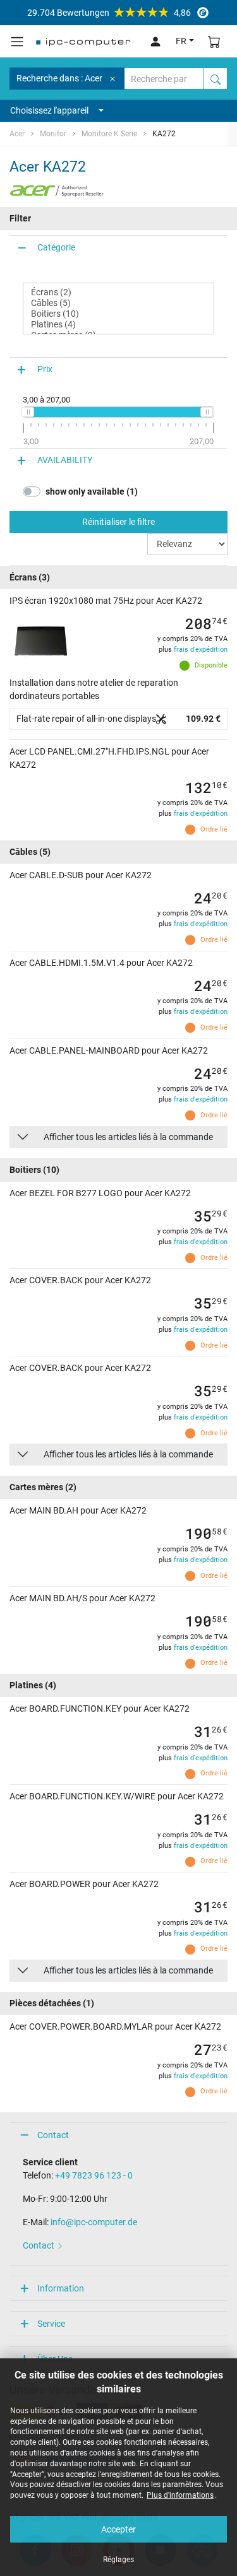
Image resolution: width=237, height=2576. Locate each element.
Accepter (118, 2529)
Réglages (118, 2560)
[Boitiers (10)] (118, 314)
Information (61, 2288)
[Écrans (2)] (118, 292)
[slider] (28, 412)
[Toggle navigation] (17, 42)
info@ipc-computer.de (94, 2222)
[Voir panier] (214, 41)
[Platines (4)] (118, 325)
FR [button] (181, 41)
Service (51, 2324)
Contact (53, 2135)
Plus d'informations (180, 2495)
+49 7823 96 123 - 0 (94, 2175)
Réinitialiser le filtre (118, 522)
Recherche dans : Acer (59, 78)
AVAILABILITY (65, 460)
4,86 (109, 13)
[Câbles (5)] (118, 303)
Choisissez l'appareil (49, 110)
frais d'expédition (201, 650)
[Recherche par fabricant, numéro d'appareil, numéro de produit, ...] (216, 79)
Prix (45, 369)
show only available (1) (92, 491)
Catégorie (56, 247)
